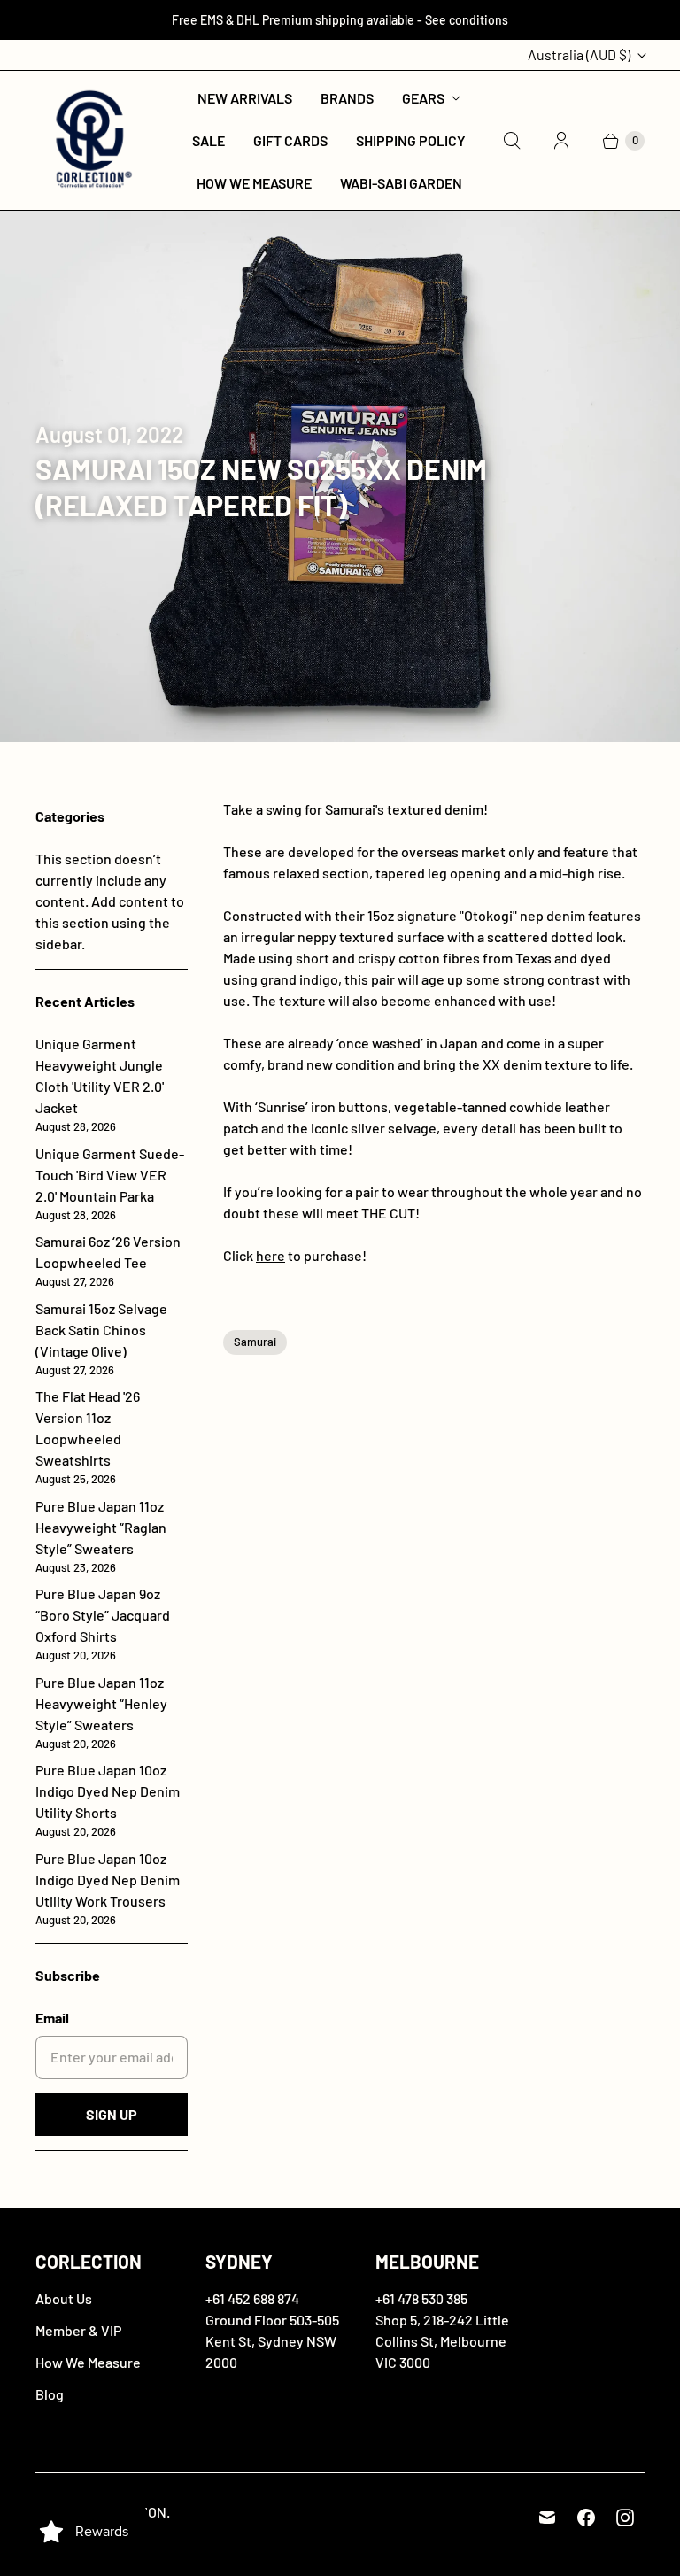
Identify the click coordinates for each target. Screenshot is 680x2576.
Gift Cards (290, 140)
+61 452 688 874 (252, 2298)
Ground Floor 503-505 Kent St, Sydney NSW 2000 (272, 2341)
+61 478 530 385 (421, 2298)
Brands (347, 98)
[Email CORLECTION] (547, 2518)
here (270, 1255)
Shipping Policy (411, 140)
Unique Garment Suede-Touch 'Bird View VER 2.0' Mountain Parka (110, 1184)
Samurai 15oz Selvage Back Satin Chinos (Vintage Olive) (101, 1338)
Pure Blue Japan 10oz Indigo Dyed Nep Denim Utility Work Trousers (108, 1888)
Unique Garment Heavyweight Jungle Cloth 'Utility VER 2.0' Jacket (100, 1084)
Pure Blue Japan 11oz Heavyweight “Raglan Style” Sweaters (101, 1536)
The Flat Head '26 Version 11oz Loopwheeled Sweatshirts (88, 1437)
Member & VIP (78, 2330)
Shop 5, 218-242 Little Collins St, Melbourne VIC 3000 (442, 2341)
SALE (209, 140)
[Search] (512, 141)
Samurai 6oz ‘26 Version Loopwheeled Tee (108, 1261)
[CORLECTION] (91, 140)
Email (52, 2018)
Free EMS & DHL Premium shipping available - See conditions (340, 20)
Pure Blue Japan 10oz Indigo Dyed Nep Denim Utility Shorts (108, 1800)
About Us (64, 2298)
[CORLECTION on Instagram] (625, 2518)
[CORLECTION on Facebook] (586, 2518)
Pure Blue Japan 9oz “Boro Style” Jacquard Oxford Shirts (103, 1624)
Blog (50, 2394)
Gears (423, 98)
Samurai (255, 1342)
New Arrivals (245, 98)
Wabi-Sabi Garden (401, 183)
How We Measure (254, 183)
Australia (579, 54)
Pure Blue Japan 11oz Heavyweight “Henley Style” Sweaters (101, 1712)
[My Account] (561, 141)
